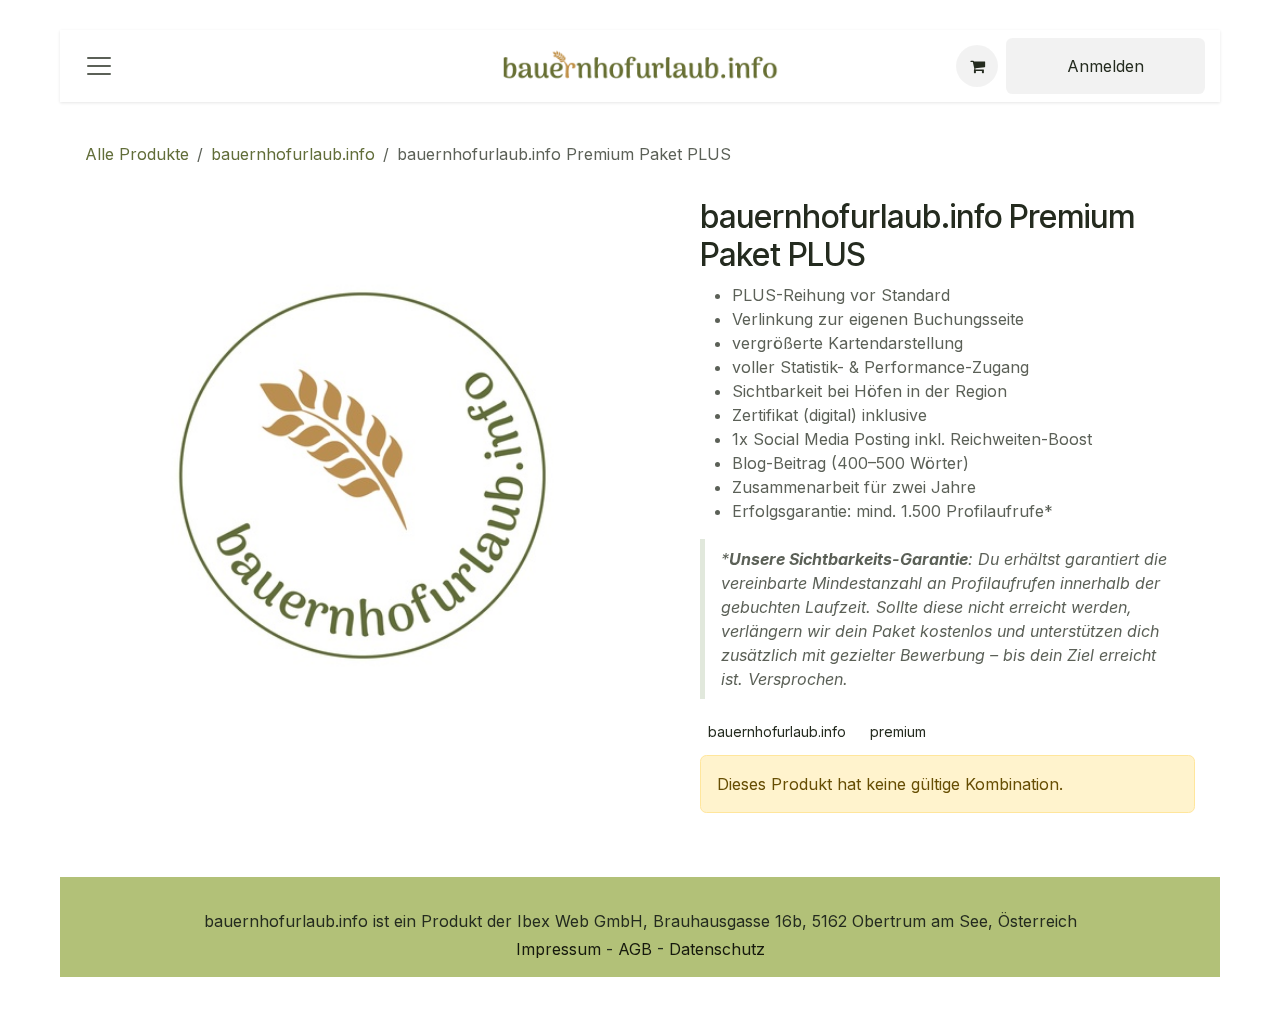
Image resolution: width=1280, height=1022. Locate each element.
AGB (637, 949)
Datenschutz (717, 949)
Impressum (561, 949)
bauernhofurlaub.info (293, 154)
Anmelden (1105, 66)
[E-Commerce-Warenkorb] (977, 66)
